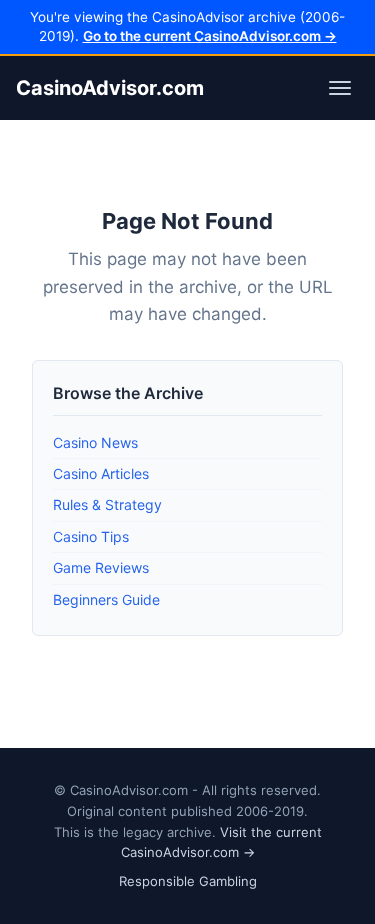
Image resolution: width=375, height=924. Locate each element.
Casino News (95, 442)
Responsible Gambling (188, 881)
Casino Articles (101, 473)
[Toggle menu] (340, 88)
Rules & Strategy (107, 504)
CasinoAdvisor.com (110, 88)
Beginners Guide (106, 599)
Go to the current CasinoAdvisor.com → (210, 36)
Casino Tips (91, 536)
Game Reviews (101, 567)
